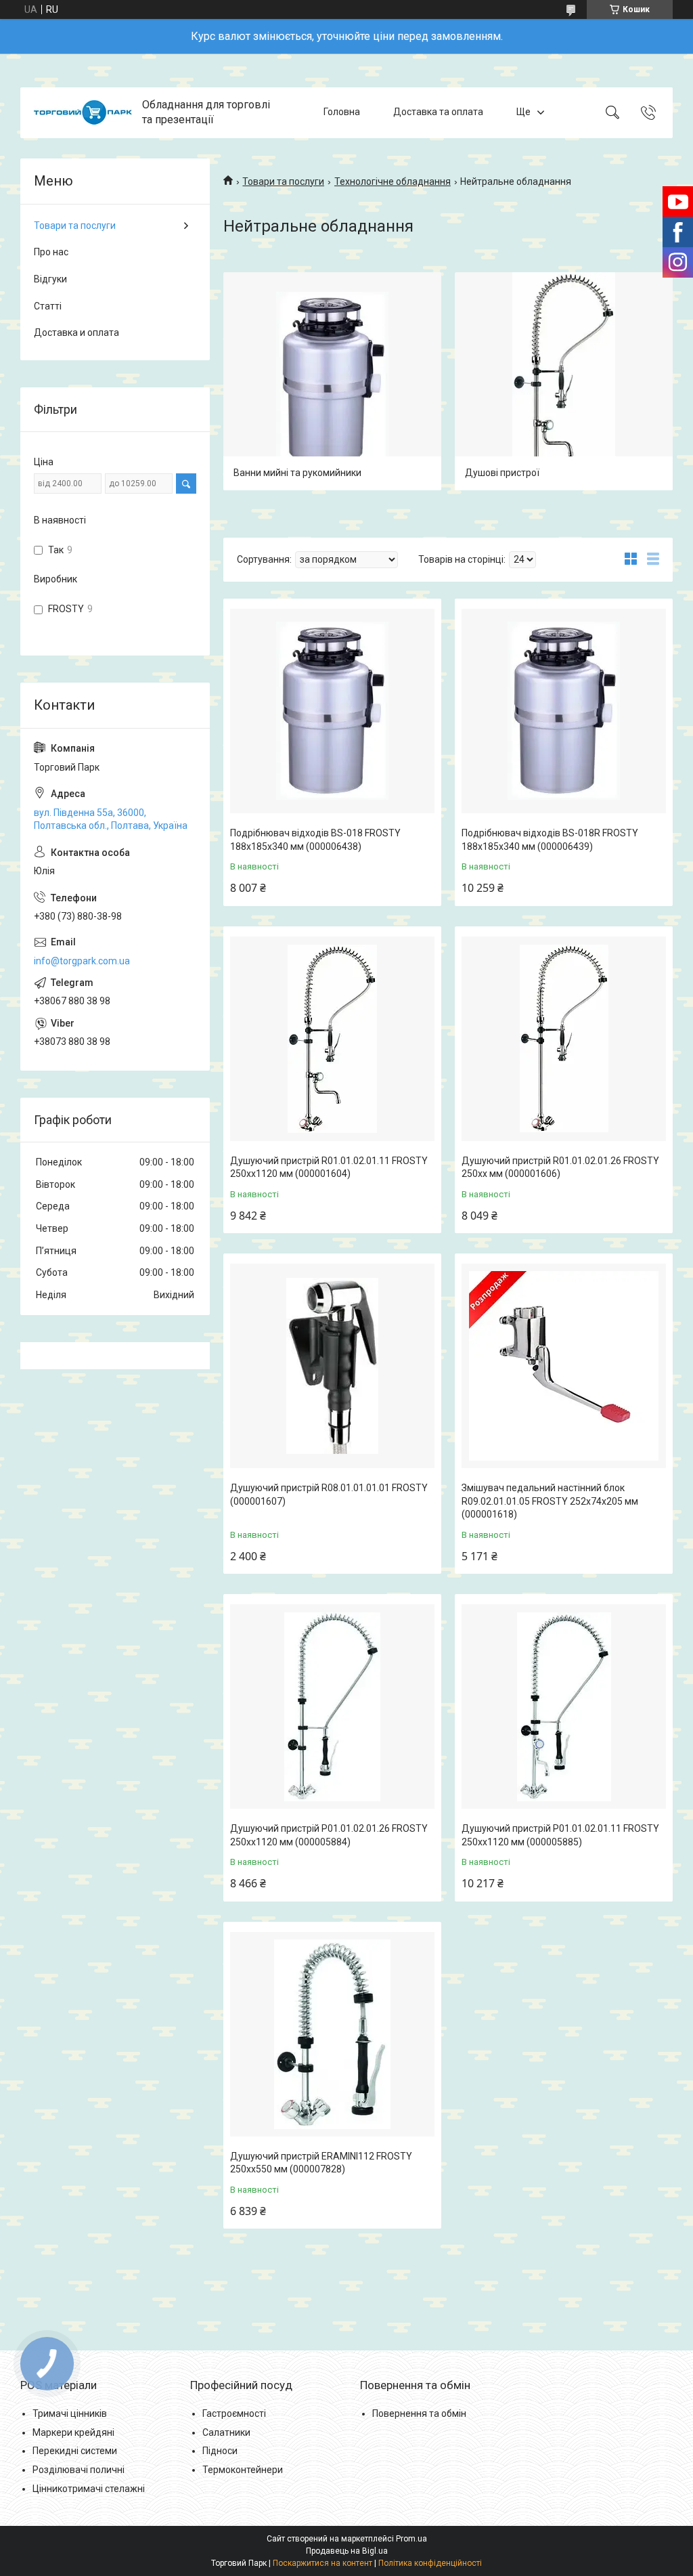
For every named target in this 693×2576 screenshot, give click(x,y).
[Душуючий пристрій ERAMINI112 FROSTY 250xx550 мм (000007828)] (332, 2034)
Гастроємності (234, 2413)
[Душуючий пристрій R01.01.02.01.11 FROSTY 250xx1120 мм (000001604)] (332, 1039)
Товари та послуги (283, 181)
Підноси (220, 2451)
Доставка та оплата (438, 112)
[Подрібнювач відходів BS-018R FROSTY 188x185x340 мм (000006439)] (564, 711)
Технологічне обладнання (393, 181)
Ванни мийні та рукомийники (297, 473)
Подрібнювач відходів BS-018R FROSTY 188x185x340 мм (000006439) (550, 840)
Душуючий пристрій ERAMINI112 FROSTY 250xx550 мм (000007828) (321, 2163)
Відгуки (50, 279)
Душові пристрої (502, 473)
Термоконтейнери (243, 2470)
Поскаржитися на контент (322, 2563)
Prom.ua (411, 2539)
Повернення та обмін (419, 2413)
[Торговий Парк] (83, 112)
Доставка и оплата (76, 332)
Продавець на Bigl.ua (347, 2551)
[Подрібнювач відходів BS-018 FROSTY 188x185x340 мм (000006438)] (332, 711)
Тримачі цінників (70, 2413)
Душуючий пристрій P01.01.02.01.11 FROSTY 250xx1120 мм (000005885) (560, 1835)
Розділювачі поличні (79, 2470)
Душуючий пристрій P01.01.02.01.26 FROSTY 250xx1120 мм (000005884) (329, 1835)
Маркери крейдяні (73, 2432)
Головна (342, 112)
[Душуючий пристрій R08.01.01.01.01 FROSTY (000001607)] (332, 1366)
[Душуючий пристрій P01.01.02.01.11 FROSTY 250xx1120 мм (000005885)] (564, 1706)
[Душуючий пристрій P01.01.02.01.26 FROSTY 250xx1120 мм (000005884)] (332, 1706)
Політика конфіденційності (430, 2563)
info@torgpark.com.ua (82, 961)
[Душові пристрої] (564, 381)
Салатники (226, 2432)
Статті (48, 306)
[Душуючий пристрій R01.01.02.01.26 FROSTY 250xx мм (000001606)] (564, 1039)
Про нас (51, 252)
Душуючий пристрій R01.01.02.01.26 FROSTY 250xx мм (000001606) (560, 1167)
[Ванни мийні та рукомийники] (332, 381)
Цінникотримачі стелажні (89, 2489)
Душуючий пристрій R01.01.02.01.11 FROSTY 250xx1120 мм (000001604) (329, 1167)
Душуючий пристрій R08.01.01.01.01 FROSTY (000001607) (329, 1495)
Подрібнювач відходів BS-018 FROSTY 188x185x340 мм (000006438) (315, 840)
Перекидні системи (75, 2451)
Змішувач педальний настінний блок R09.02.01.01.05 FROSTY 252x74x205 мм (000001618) (550, 1501)
